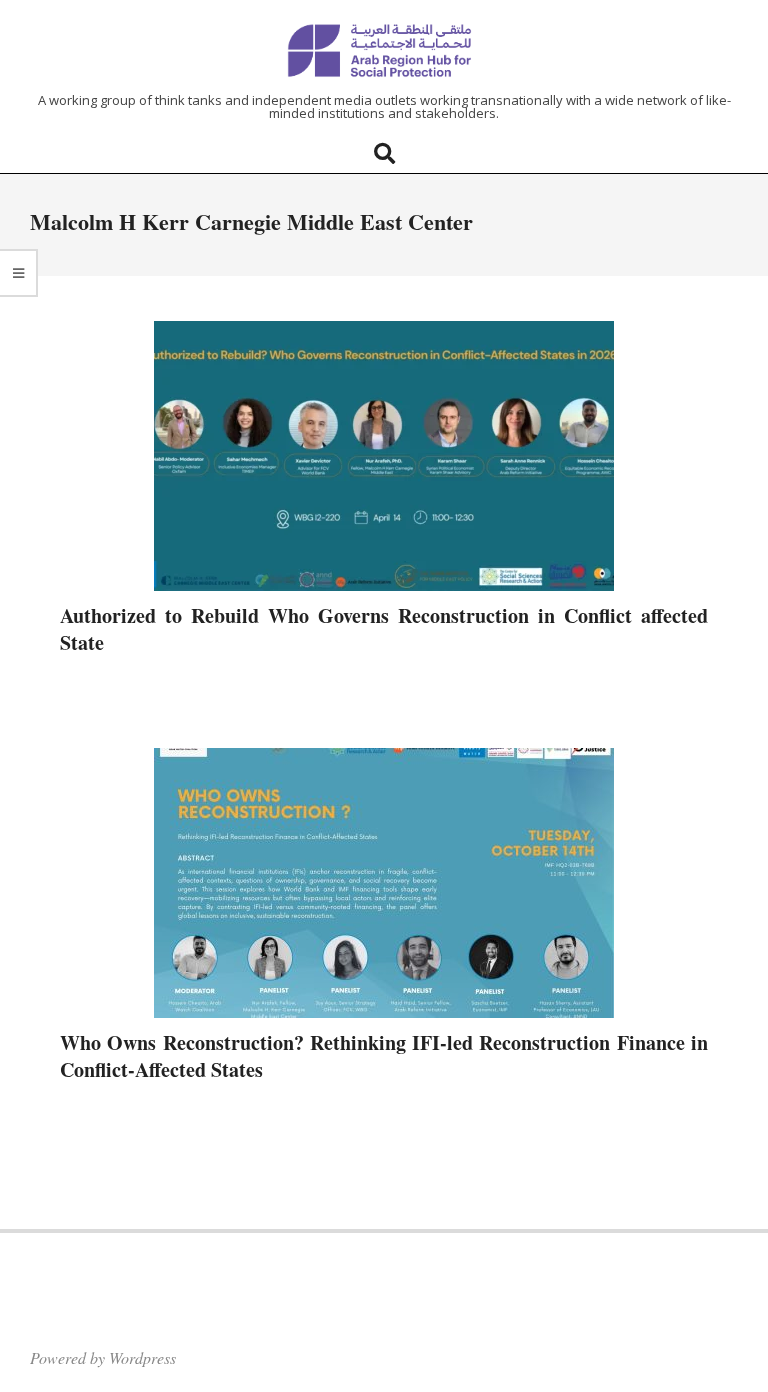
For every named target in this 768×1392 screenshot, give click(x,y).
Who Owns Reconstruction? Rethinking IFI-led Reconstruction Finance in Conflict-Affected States (384, 1056)
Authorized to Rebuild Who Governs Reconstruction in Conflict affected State (384, 629)
